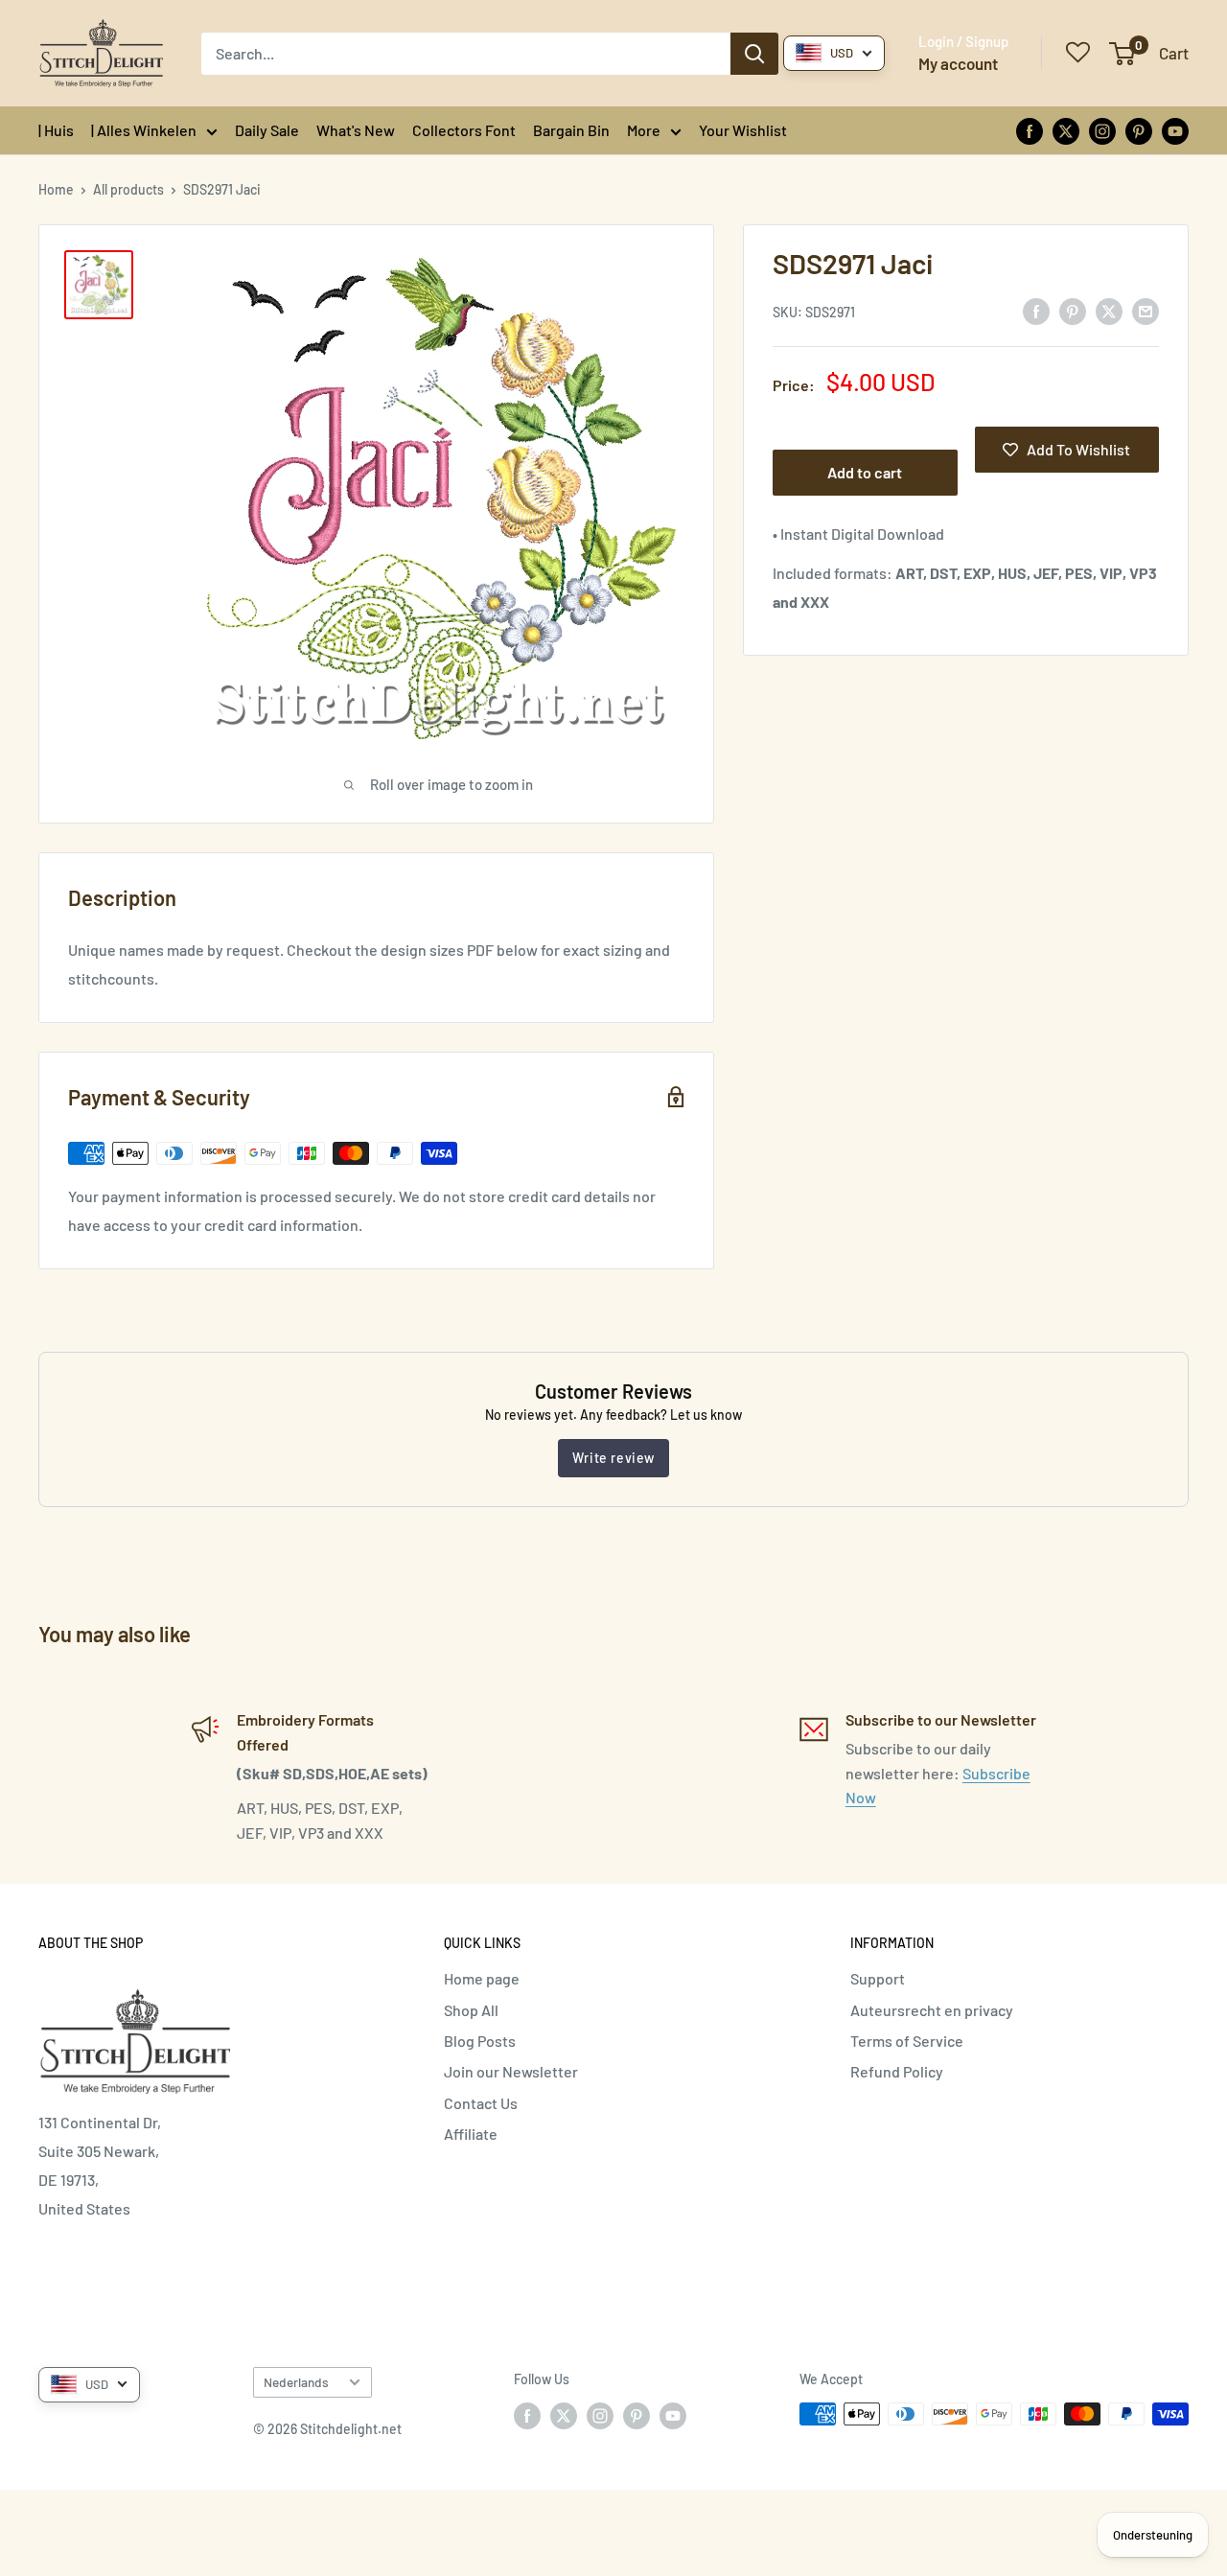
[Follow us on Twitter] (1066, 130)
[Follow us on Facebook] (1030, 130)
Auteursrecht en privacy (932, 2010)
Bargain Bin (571, 130)
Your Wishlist (743, 130)
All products (128, 189)
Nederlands (296, 2382)
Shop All (471, 2010)
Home (56, 189)
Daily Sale (267, 130)
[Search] (754, 54)
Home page (482, 1978)
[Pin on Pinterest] (1073, 310)
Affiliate (471, 2134)
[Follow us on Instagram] (1102, 130)
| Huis (56, 130)
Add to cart (865, 472)
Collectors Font (464, 130)
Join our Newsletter (511, 2071)
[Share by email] (1146, 310)
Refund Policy (897, 2071)
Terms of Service (907, 2041)
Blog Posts (480, 2041)
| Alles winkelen (144, 130)
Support (878, 1978)
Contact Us (481, 2103)
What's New (356, 130)
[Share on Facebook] (1036, 310)
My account (958, 63)
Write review (613, 1458)
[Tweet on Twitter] (1109, 310)
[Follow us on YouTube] (1175, 130)
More (644, 130)
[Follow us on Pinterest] (1139, 130)
